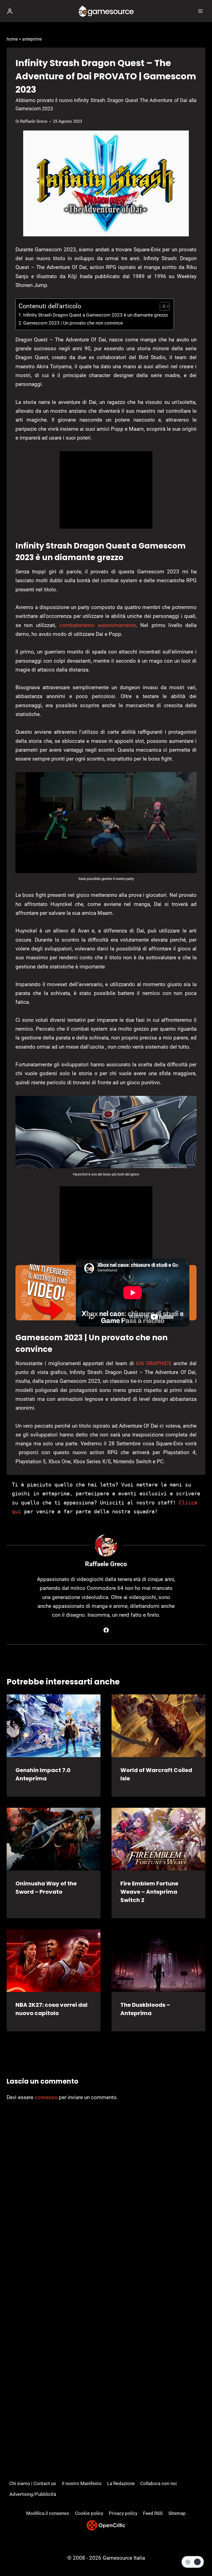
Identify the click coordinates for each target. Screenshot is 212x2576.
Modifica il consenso (48, 2513)
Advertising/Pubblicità (33, 2494)
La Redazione (121, 2483)
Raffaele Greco (34, 121)
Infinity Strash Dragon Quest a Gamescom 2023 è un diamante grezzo (96, 315)
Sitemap (177, 2513)
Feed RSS (153, 2513)
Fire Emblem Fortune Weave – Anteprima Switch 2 (149, 1892)
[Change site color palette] (193, 2562)
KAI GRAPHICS (154, 1363)
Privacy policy (123, 2513)
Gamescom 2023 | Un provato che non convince (73, 323)
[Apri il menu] (200, 11)
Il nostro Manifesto (82, 2483)
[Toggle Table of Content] (162, 306)
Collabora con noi (158, 2483)
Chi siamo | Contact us (33, 2483)
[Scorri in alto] (198, 2555)
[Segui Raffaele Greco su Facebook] (106, 1630)
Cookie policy (89, 2513)
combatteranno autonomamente (96, 625)
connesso (46, 2097)
